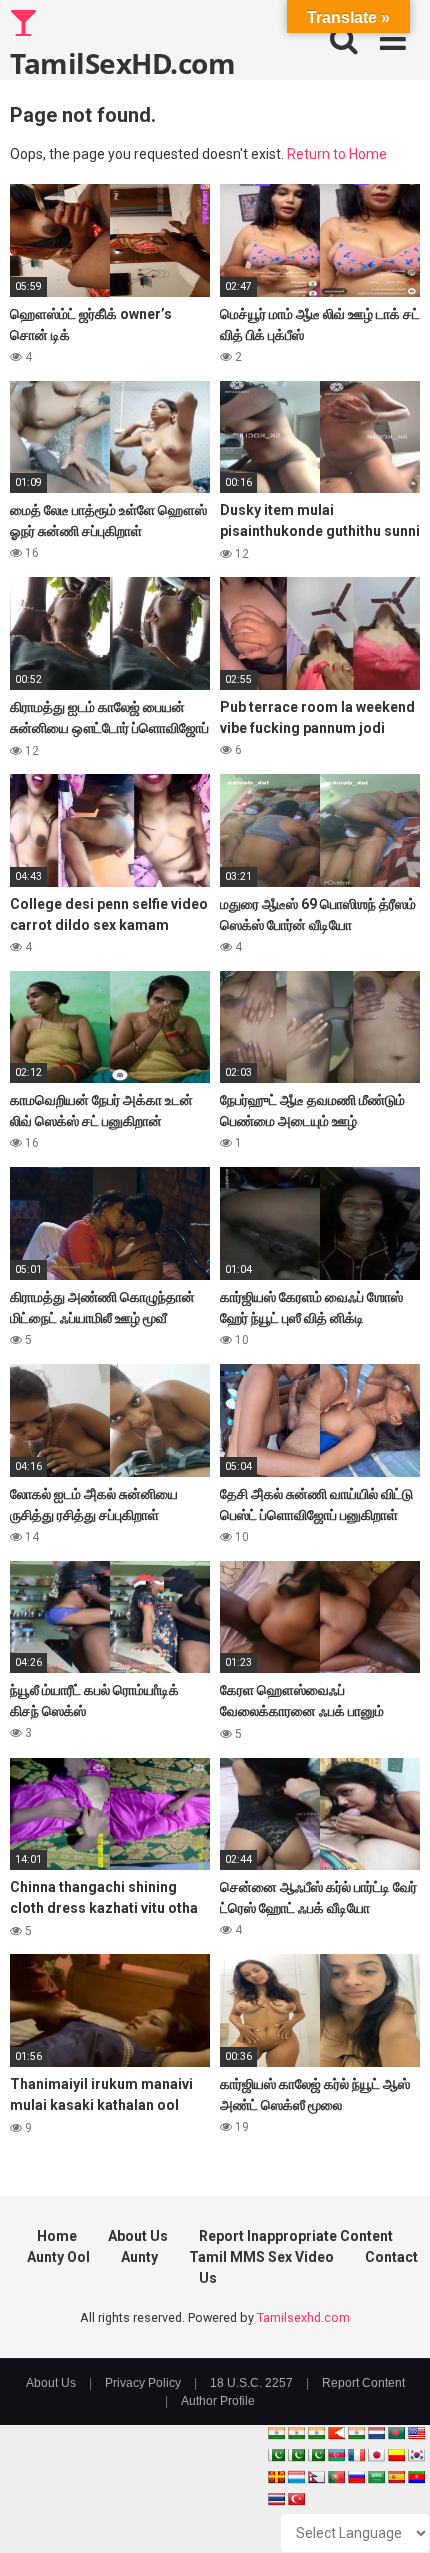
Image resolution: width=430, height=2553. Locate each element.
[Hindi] (356, 2433)
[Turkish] (296, 2499)
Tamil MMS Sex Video (261, 2257)
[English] (416, 2433)
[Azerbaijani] (336, 2455)
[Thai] (276, 2499)
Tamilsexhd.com (303, 2317)
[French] (356, 2455)
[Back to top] (393, 2512)
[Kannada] (396, 2455)
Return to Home (337, 154)
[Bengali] (396, 2433)
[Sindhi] (276, 2455)
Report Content (363, 2383)
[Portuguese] (336, 2477)
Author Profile (218, 2401)
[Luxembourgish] (296, 2477)
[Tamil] (316, 2433)
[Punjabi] (296, 2455)
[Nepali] (316, 2477)
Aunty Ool (58, 2257)
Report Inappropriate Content (296, 2236)
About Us (138, 2236)
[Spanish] (396, 2477)
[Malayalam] (296, 2433)
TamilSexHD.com (122, 62)
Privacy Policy (143, 2383)
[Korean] (416, 2455)
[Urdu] (316, 2455)
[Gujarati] (276, 2433)
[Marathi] (336, 2433)
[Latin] (276, 2477)
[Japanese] (376, 2455)
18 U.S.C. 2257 (251, 2383)
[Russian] (356, 2477)
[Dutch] (376, 2433)
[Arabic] (376, 2477)
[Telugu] (416, 2477)
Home (57, 2236)
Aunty (139, 2257)
